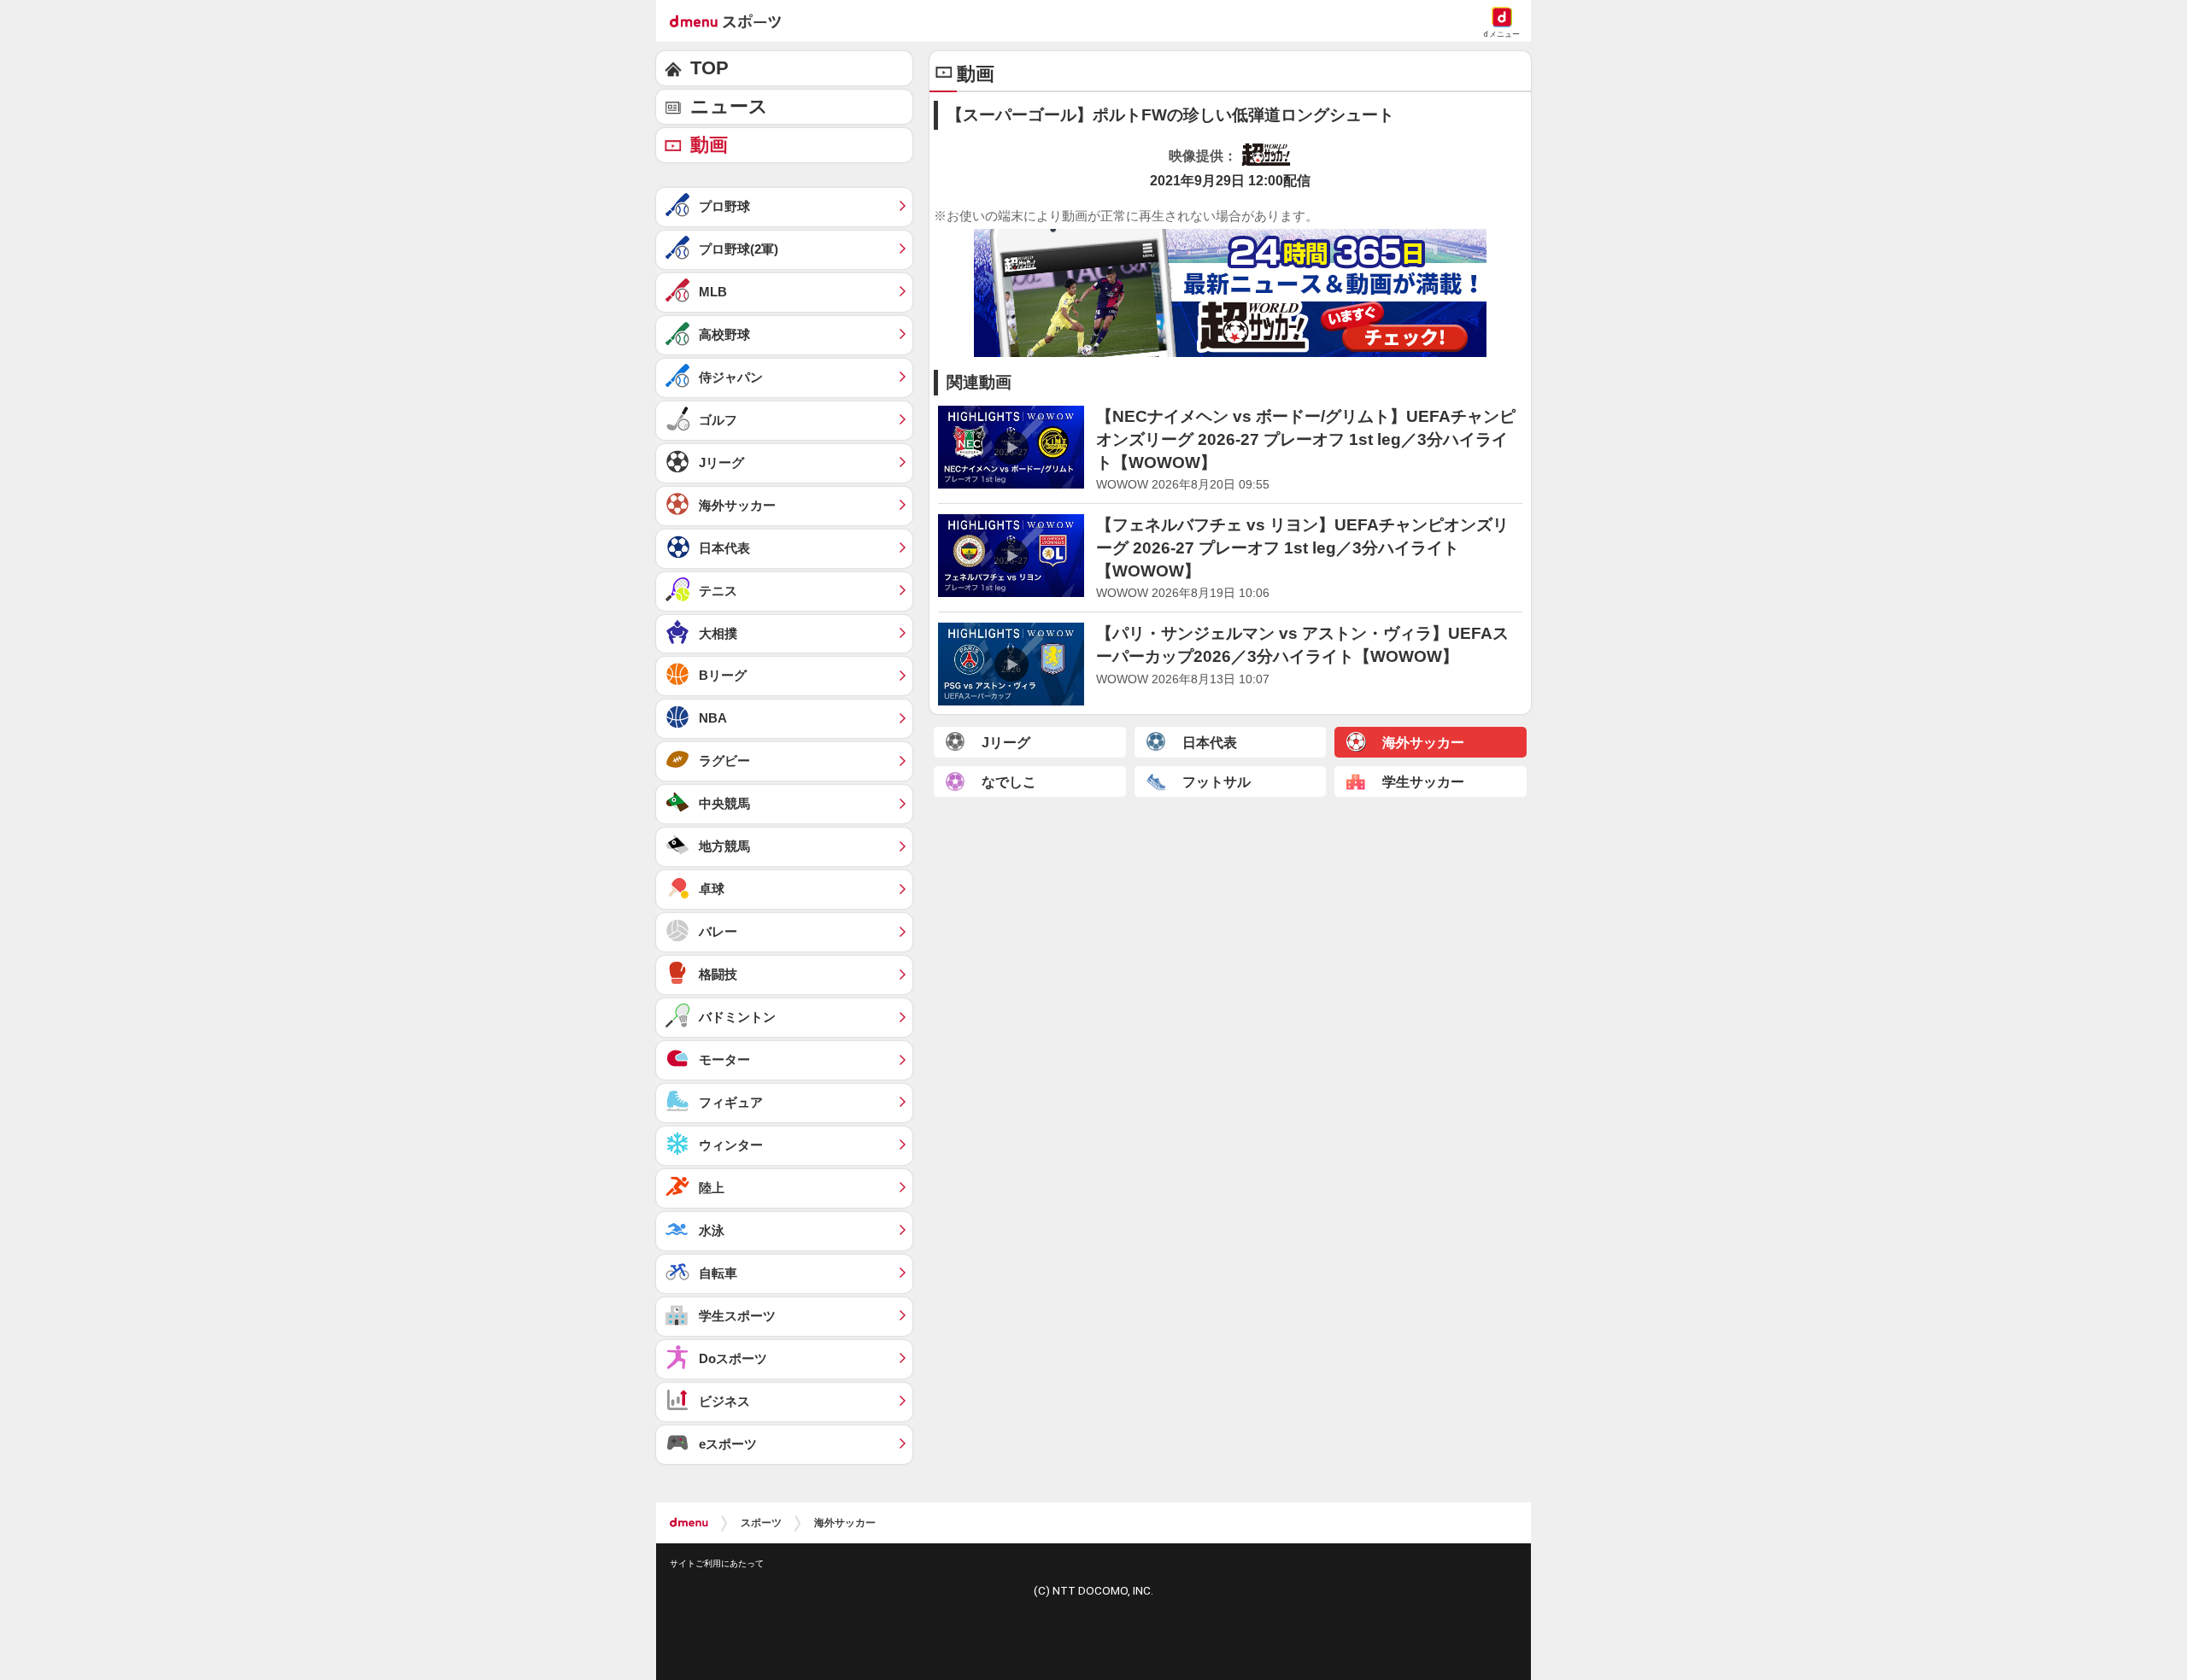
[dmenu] (689, 1523)
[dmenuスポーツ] (732, 20)
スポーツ (761, 1523)
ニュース (729, 106)
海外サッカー (845, 1523)
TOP (709, 68)
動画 (709, 145)
